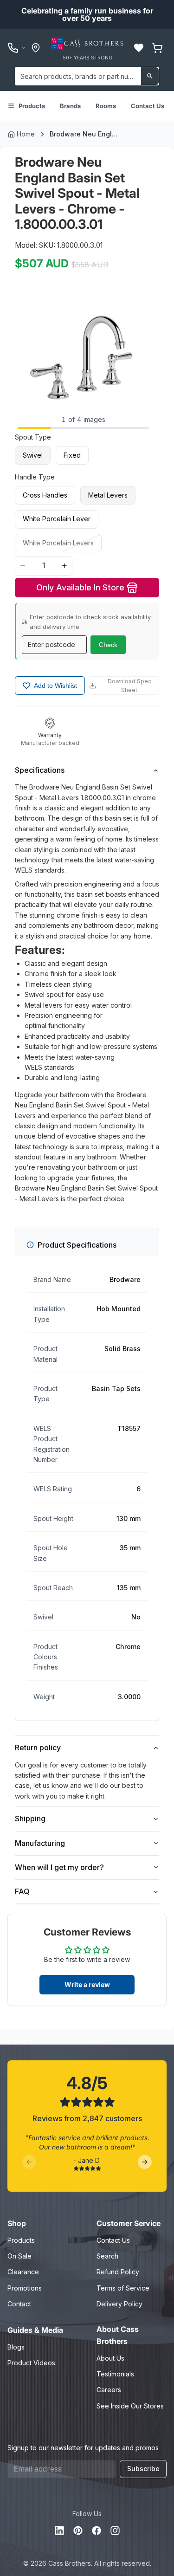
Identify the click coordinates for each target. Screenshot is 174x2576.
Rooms (106, 106)
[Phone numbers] (17, 48)
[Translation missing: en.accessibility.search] (150, 76)
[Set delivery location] (36, 48)
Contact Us (148, 106)
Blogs (16, 2347)
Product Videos (31, 2363)
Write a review (87, 1984)
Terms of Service (123, 2288)
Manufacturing (40, 1843)
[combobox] (87, 76)
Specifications (40, 770)
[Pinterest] (78, 2531)
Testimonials (115, 2374)
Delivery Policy (119, 2304)
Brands (70, 106)
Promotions (25, 2288)
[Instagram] (115, 2531)
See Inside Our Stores (130, 2406)
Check (108, 645)
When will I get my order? (59, 1867)
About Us (110, 2358)
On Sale (19, 2256)
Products (32, 106)
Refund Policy (118, 2272)
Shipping (30, 1819)
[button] (139, 48)
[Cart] (157, 48)
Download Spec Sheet (129, 686)
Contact (19, 2304)
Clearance (23, 2272)
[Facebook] (97, 2531)
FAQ (22, 1891)
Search (107, 2256)
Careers (109, 2390)
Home (26, 134)
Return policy (38, 1748)
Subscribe (143, 2469)
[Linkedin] (59, 2531)
